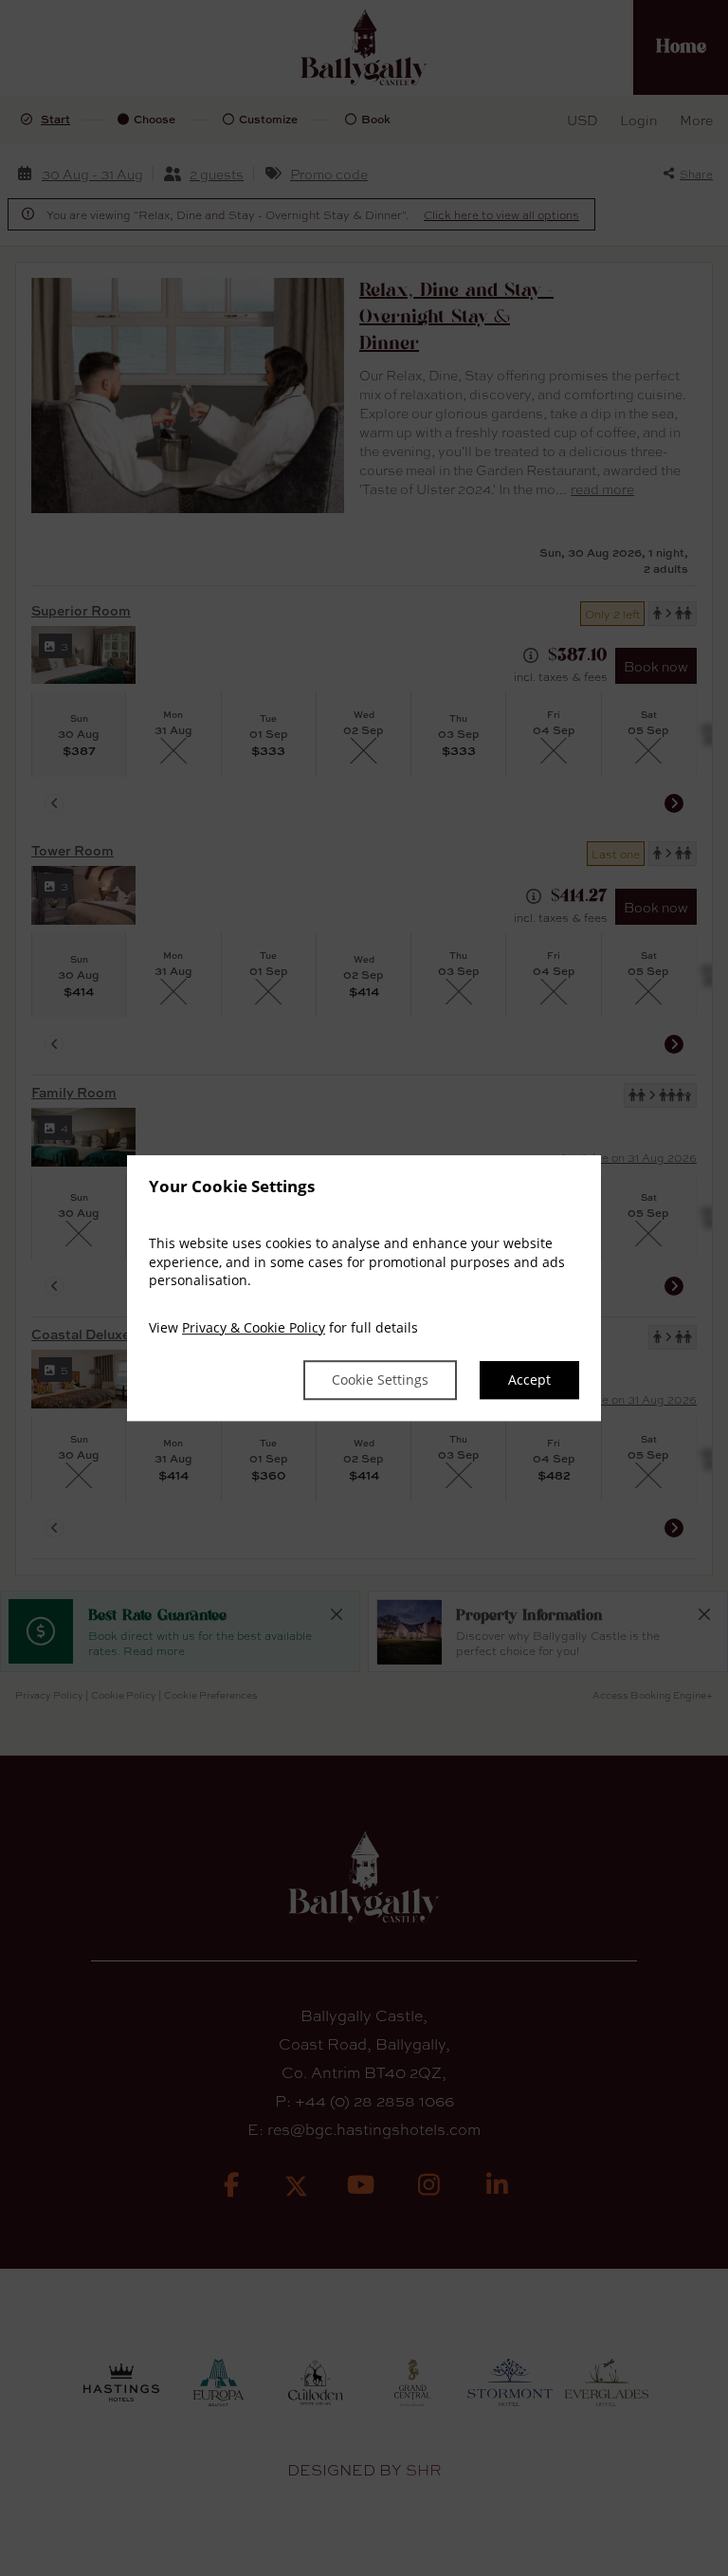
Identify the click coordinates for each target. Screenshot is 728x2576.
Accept (529, 1380)
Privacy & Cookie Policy (254, 1327)
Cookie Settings (380, 1380)
